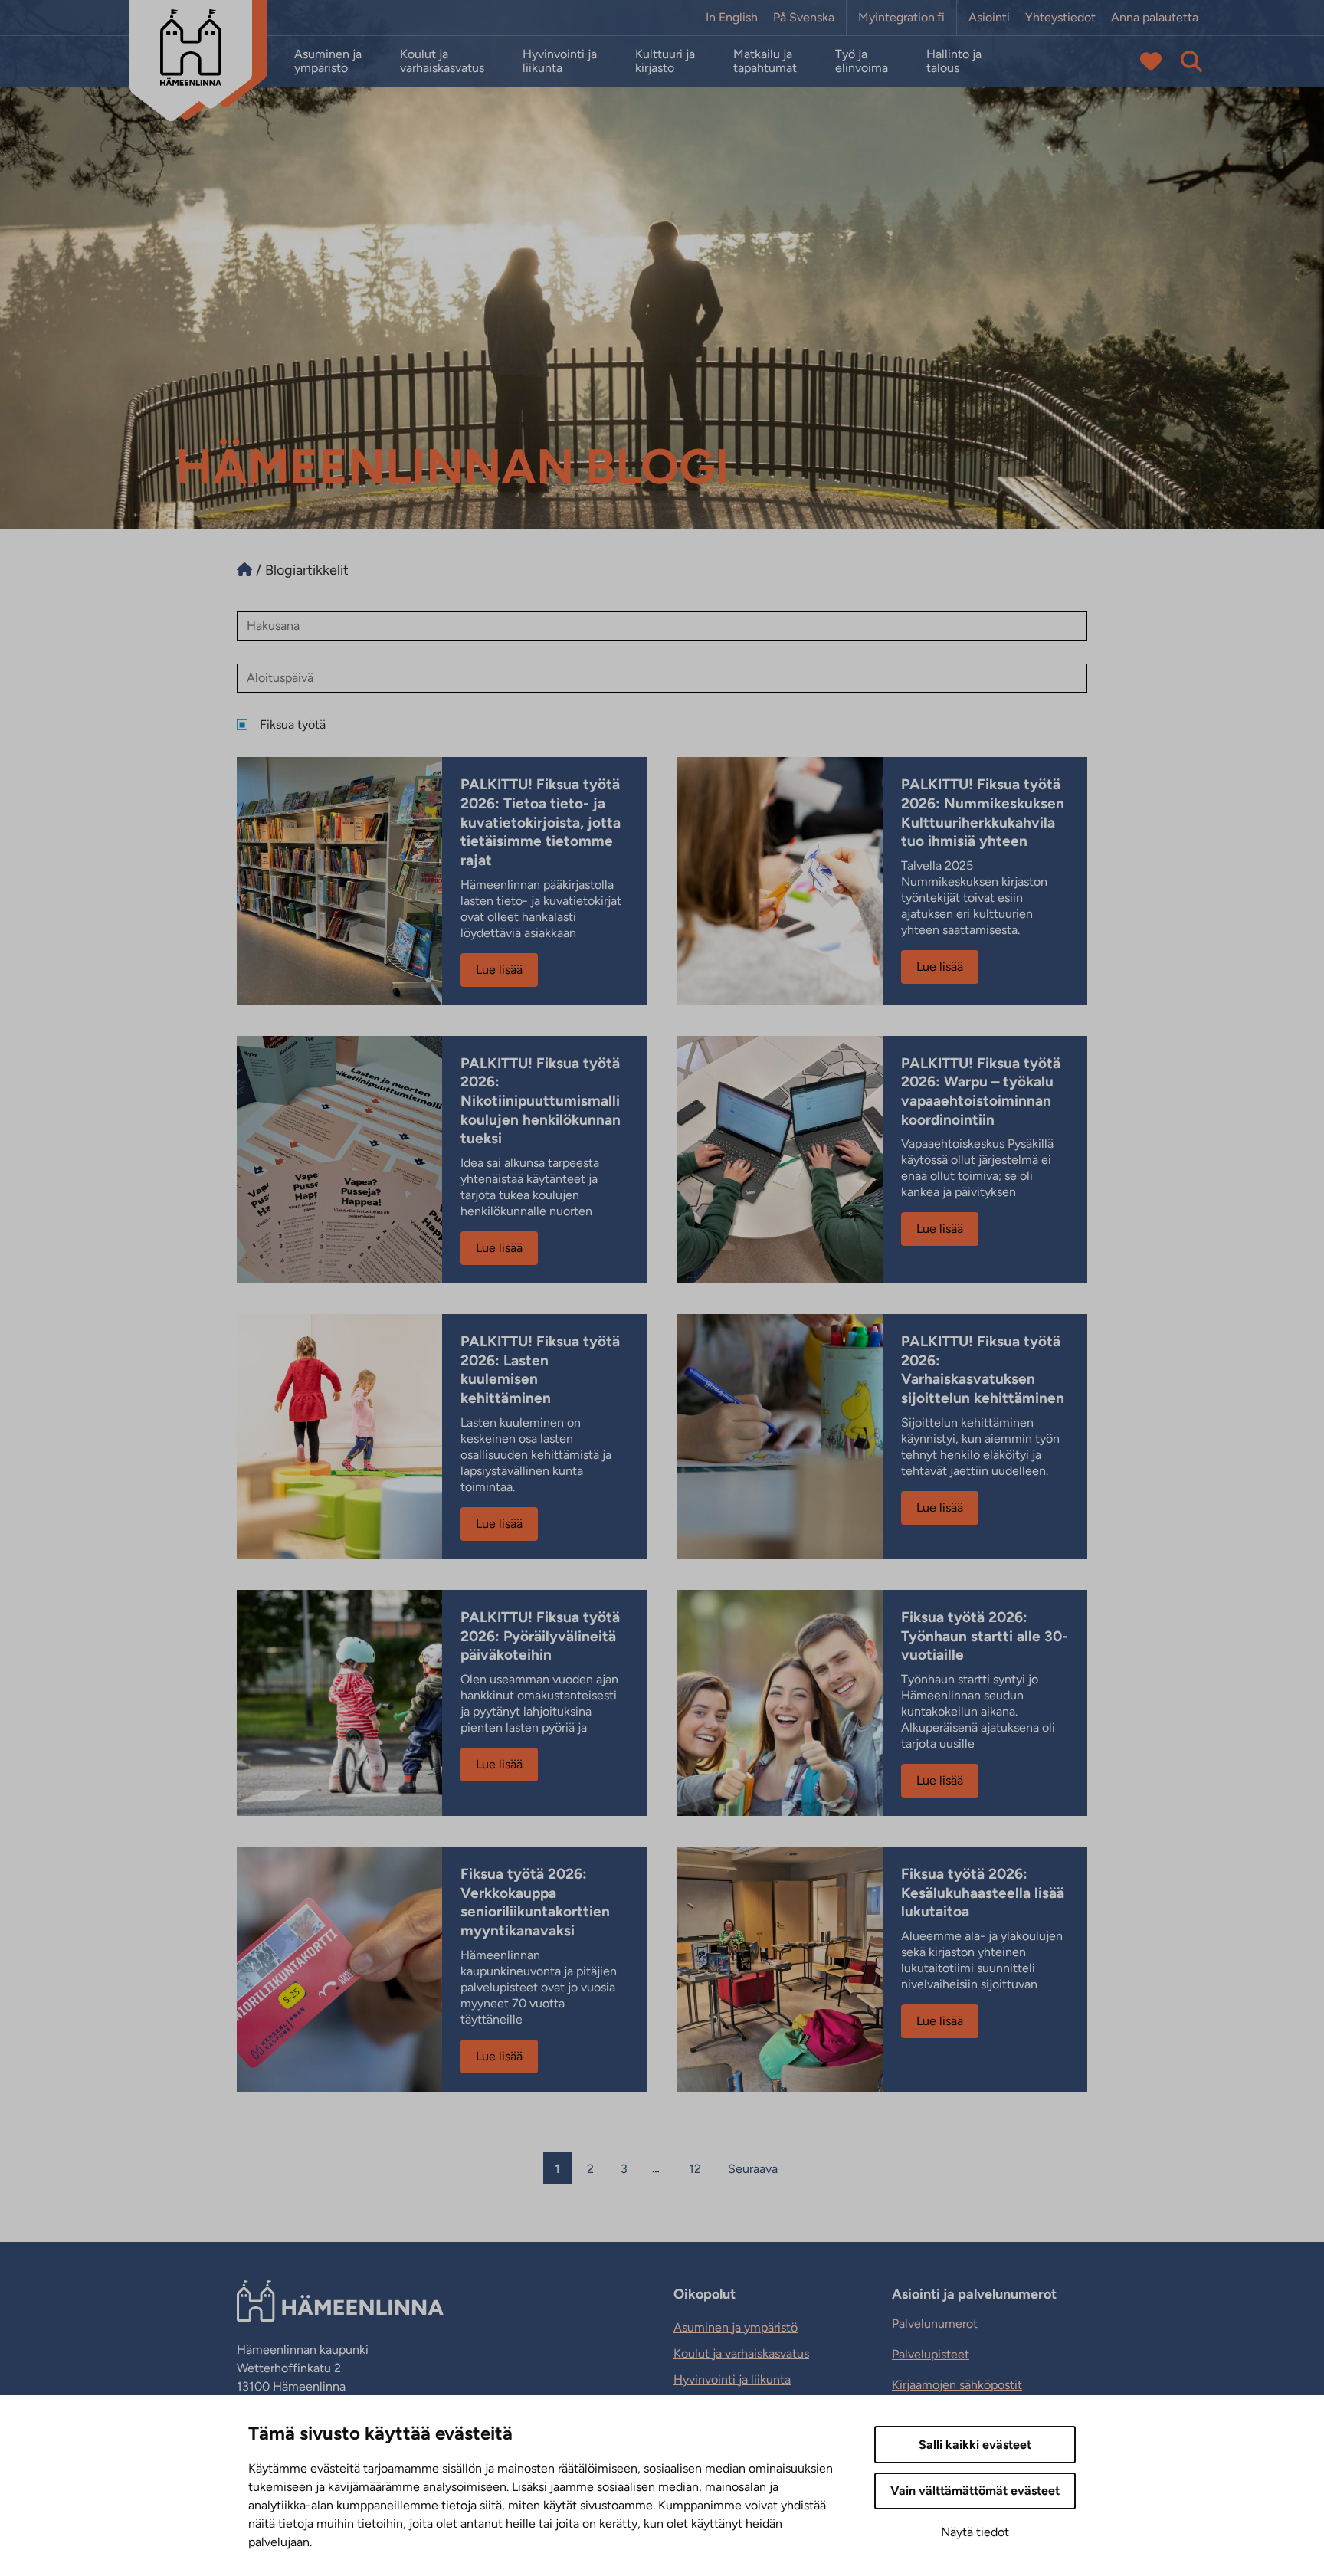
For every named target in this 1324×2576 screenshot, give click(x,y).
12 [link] (695, 2169)
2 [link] (590, 2169)
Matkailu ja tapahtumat (765, 61)
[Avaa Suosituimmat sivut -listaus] (1151, 61)
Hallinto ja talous (954, 61)
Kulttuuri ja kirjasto (665, 61)
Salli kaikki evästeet (975, 2445)
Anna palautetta (1155, 18)
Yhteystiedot (1060, 18)
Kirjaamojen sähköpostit (957, 2385)
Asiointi (989, 18)
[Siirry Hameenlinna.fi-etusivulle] (244, 570)
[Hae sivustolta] (1191, 61)
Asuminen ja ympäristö (328, 61)
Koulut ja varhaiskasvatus (442, 61)
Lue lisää (499, 970)
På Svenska (804, 18)
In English (732, 18)
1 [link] (557, 2169)
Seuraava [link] (753, 2169)
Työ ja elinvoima (862, 61)
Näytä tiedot (975, 2532)
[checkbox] (662, 725)
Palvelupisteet (931, 2354)
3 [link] (624, 2169)
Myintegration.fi (901, 18)
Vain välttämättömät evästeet (975, 2491)
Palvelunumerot (935, 2324)
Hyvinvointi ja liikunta (560, 61)
